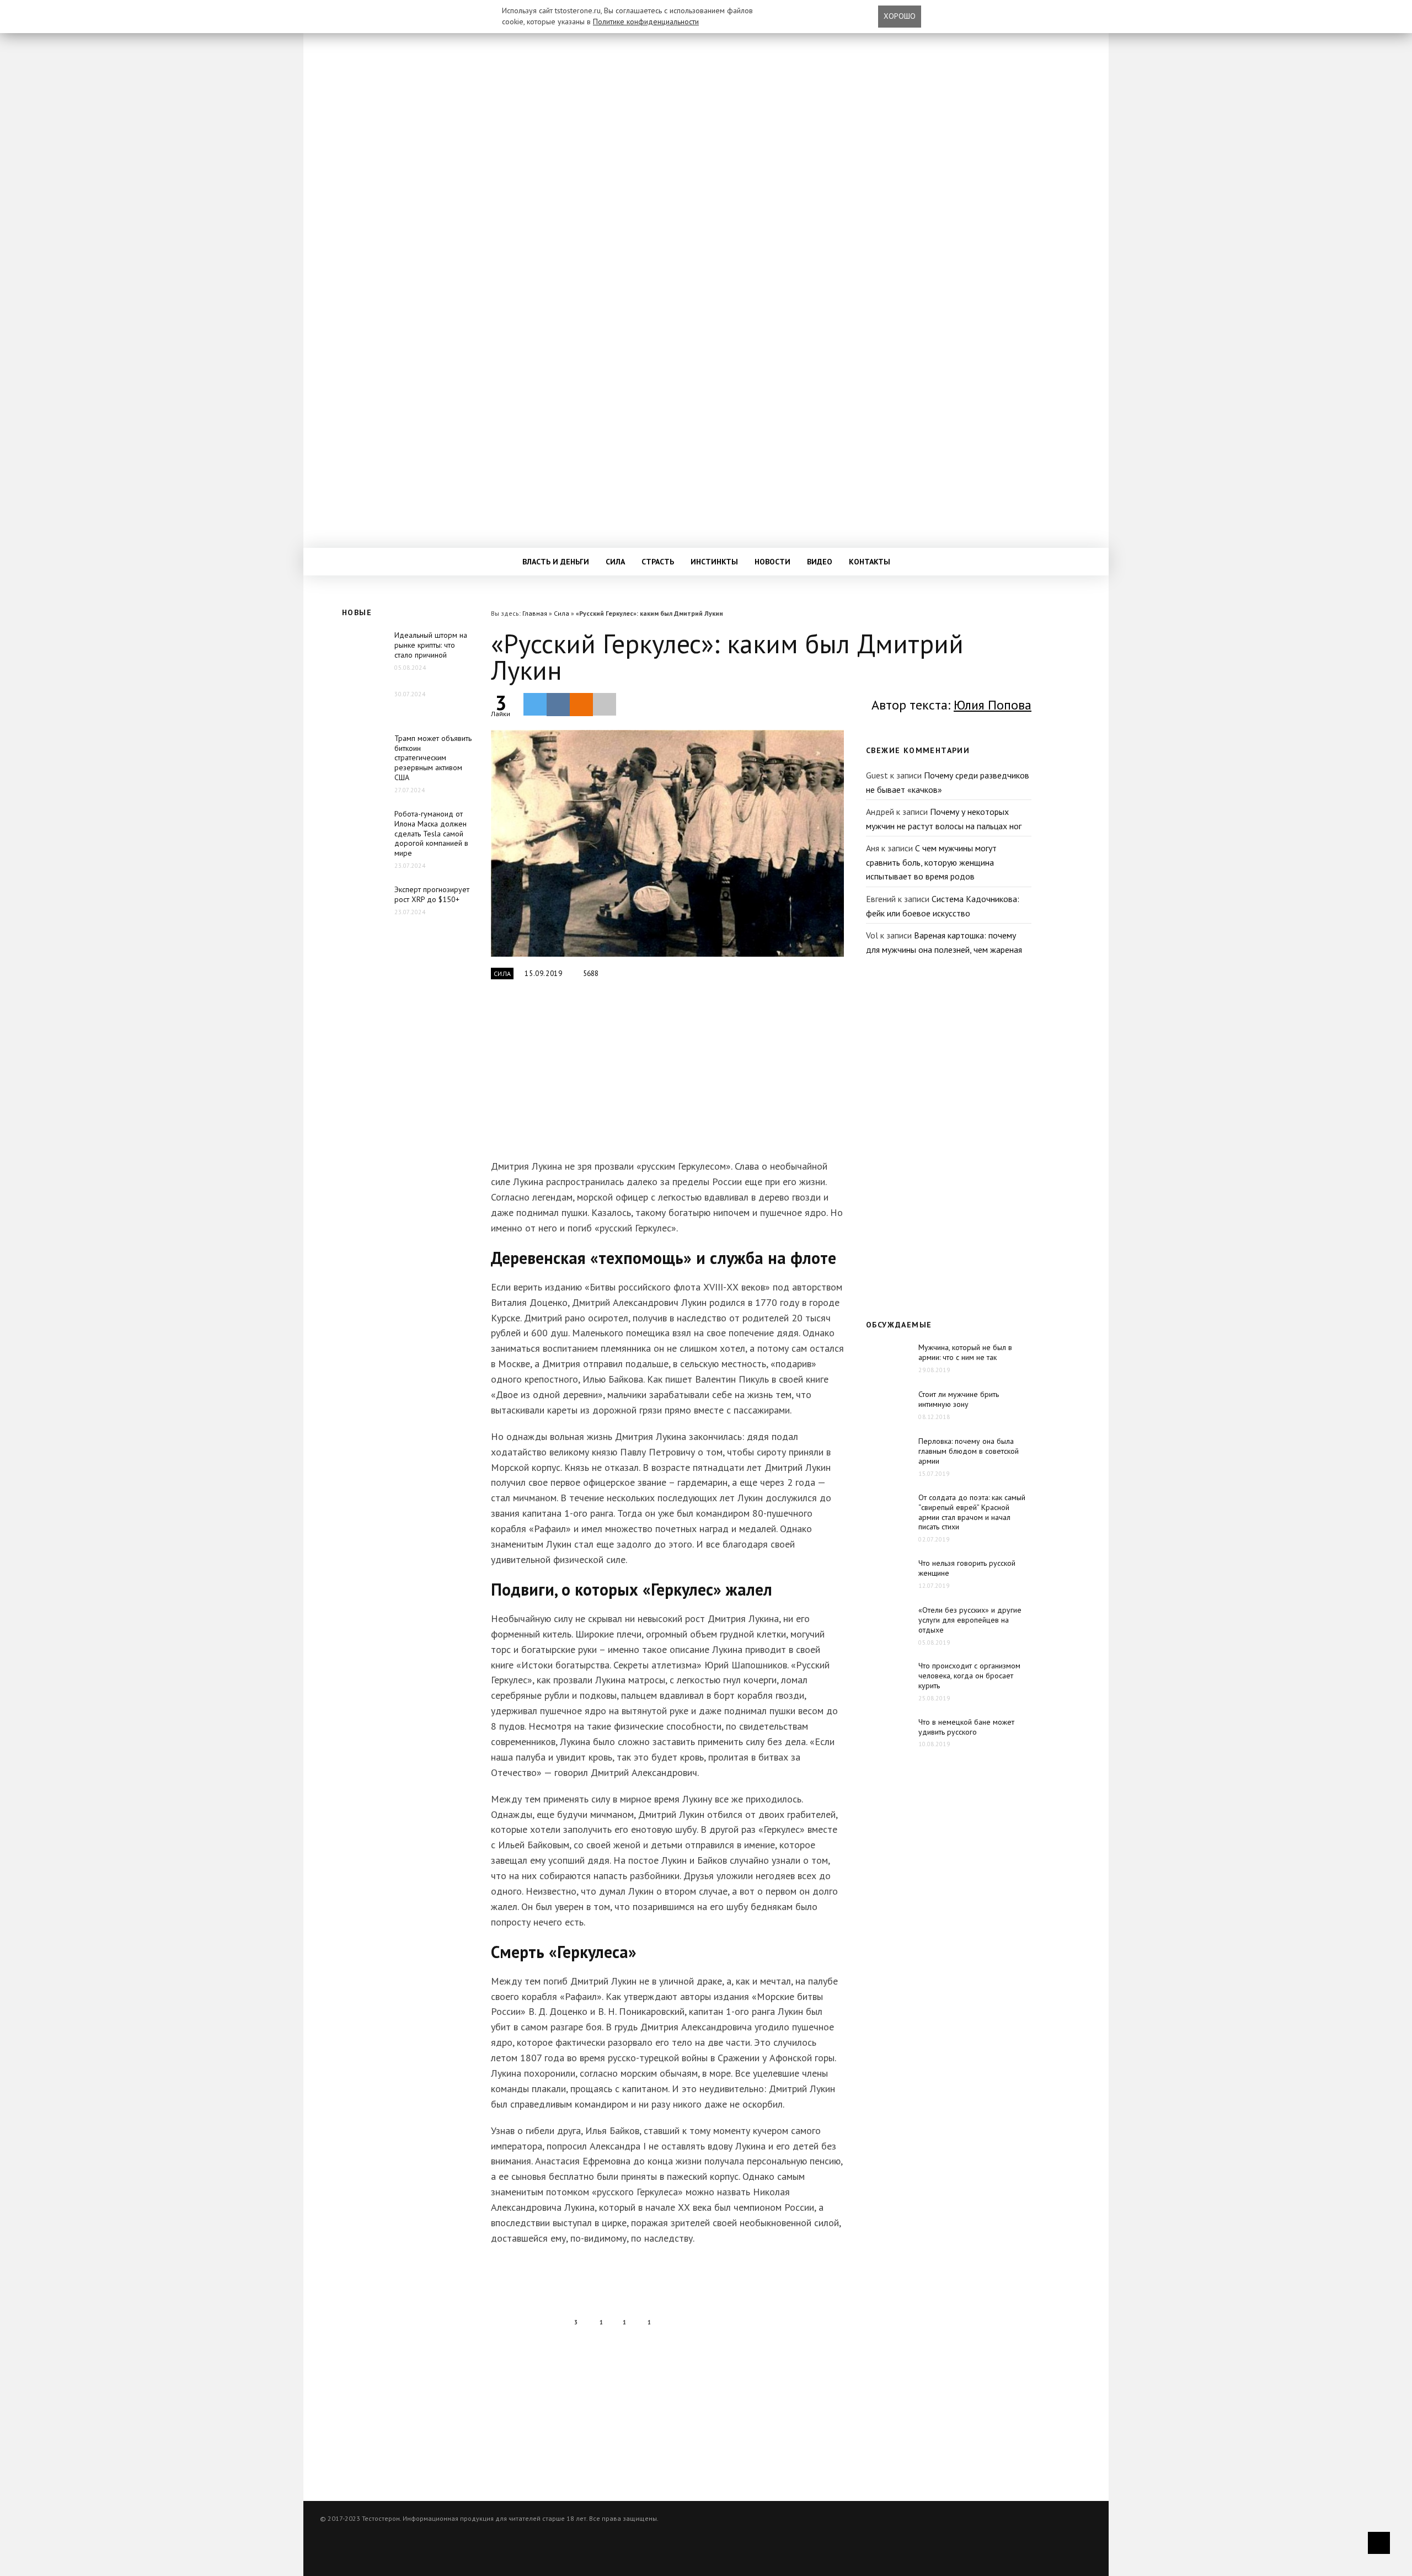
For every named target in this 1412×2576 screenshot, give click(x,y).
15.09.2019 (544, 974)
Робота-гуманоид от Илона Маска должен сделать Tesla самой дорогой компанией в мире (431, 834)
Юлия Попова (993, 705)
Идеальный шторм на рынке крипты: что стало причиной (431, 645)
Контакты (870, 562)
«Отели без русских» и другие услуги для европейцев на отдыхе (970, 1620)
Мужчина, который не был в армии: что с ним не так (965, 1352)
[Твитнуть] (535, 704)
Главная (535, 613)
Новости (772, 562)
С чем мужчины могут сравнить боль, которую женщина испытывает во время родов (931, 862)
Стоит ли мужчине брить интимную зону (959, 1399)
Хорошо (900, 16)
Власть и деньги (556, 562)
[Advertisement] (665, 1076)
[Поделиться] (558, 705)
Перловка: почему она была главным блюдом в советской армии (969, 1451)
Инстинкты (714, 562)
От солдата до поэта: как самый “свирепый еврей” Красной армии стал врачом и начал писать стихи (972, 1512)
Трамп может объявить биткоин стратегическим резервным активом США (433, 758)
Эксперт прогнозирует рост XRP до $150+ (432, 894)
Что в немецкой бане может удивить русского (966, 1727)
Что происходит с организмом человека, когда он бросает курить (969, 1676)
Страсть (658, 562)
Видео (820, 562)
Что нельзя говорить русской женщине (967, 1568)
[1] (667, 843)
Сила (615, 562)
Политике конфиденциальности (646, 22)
